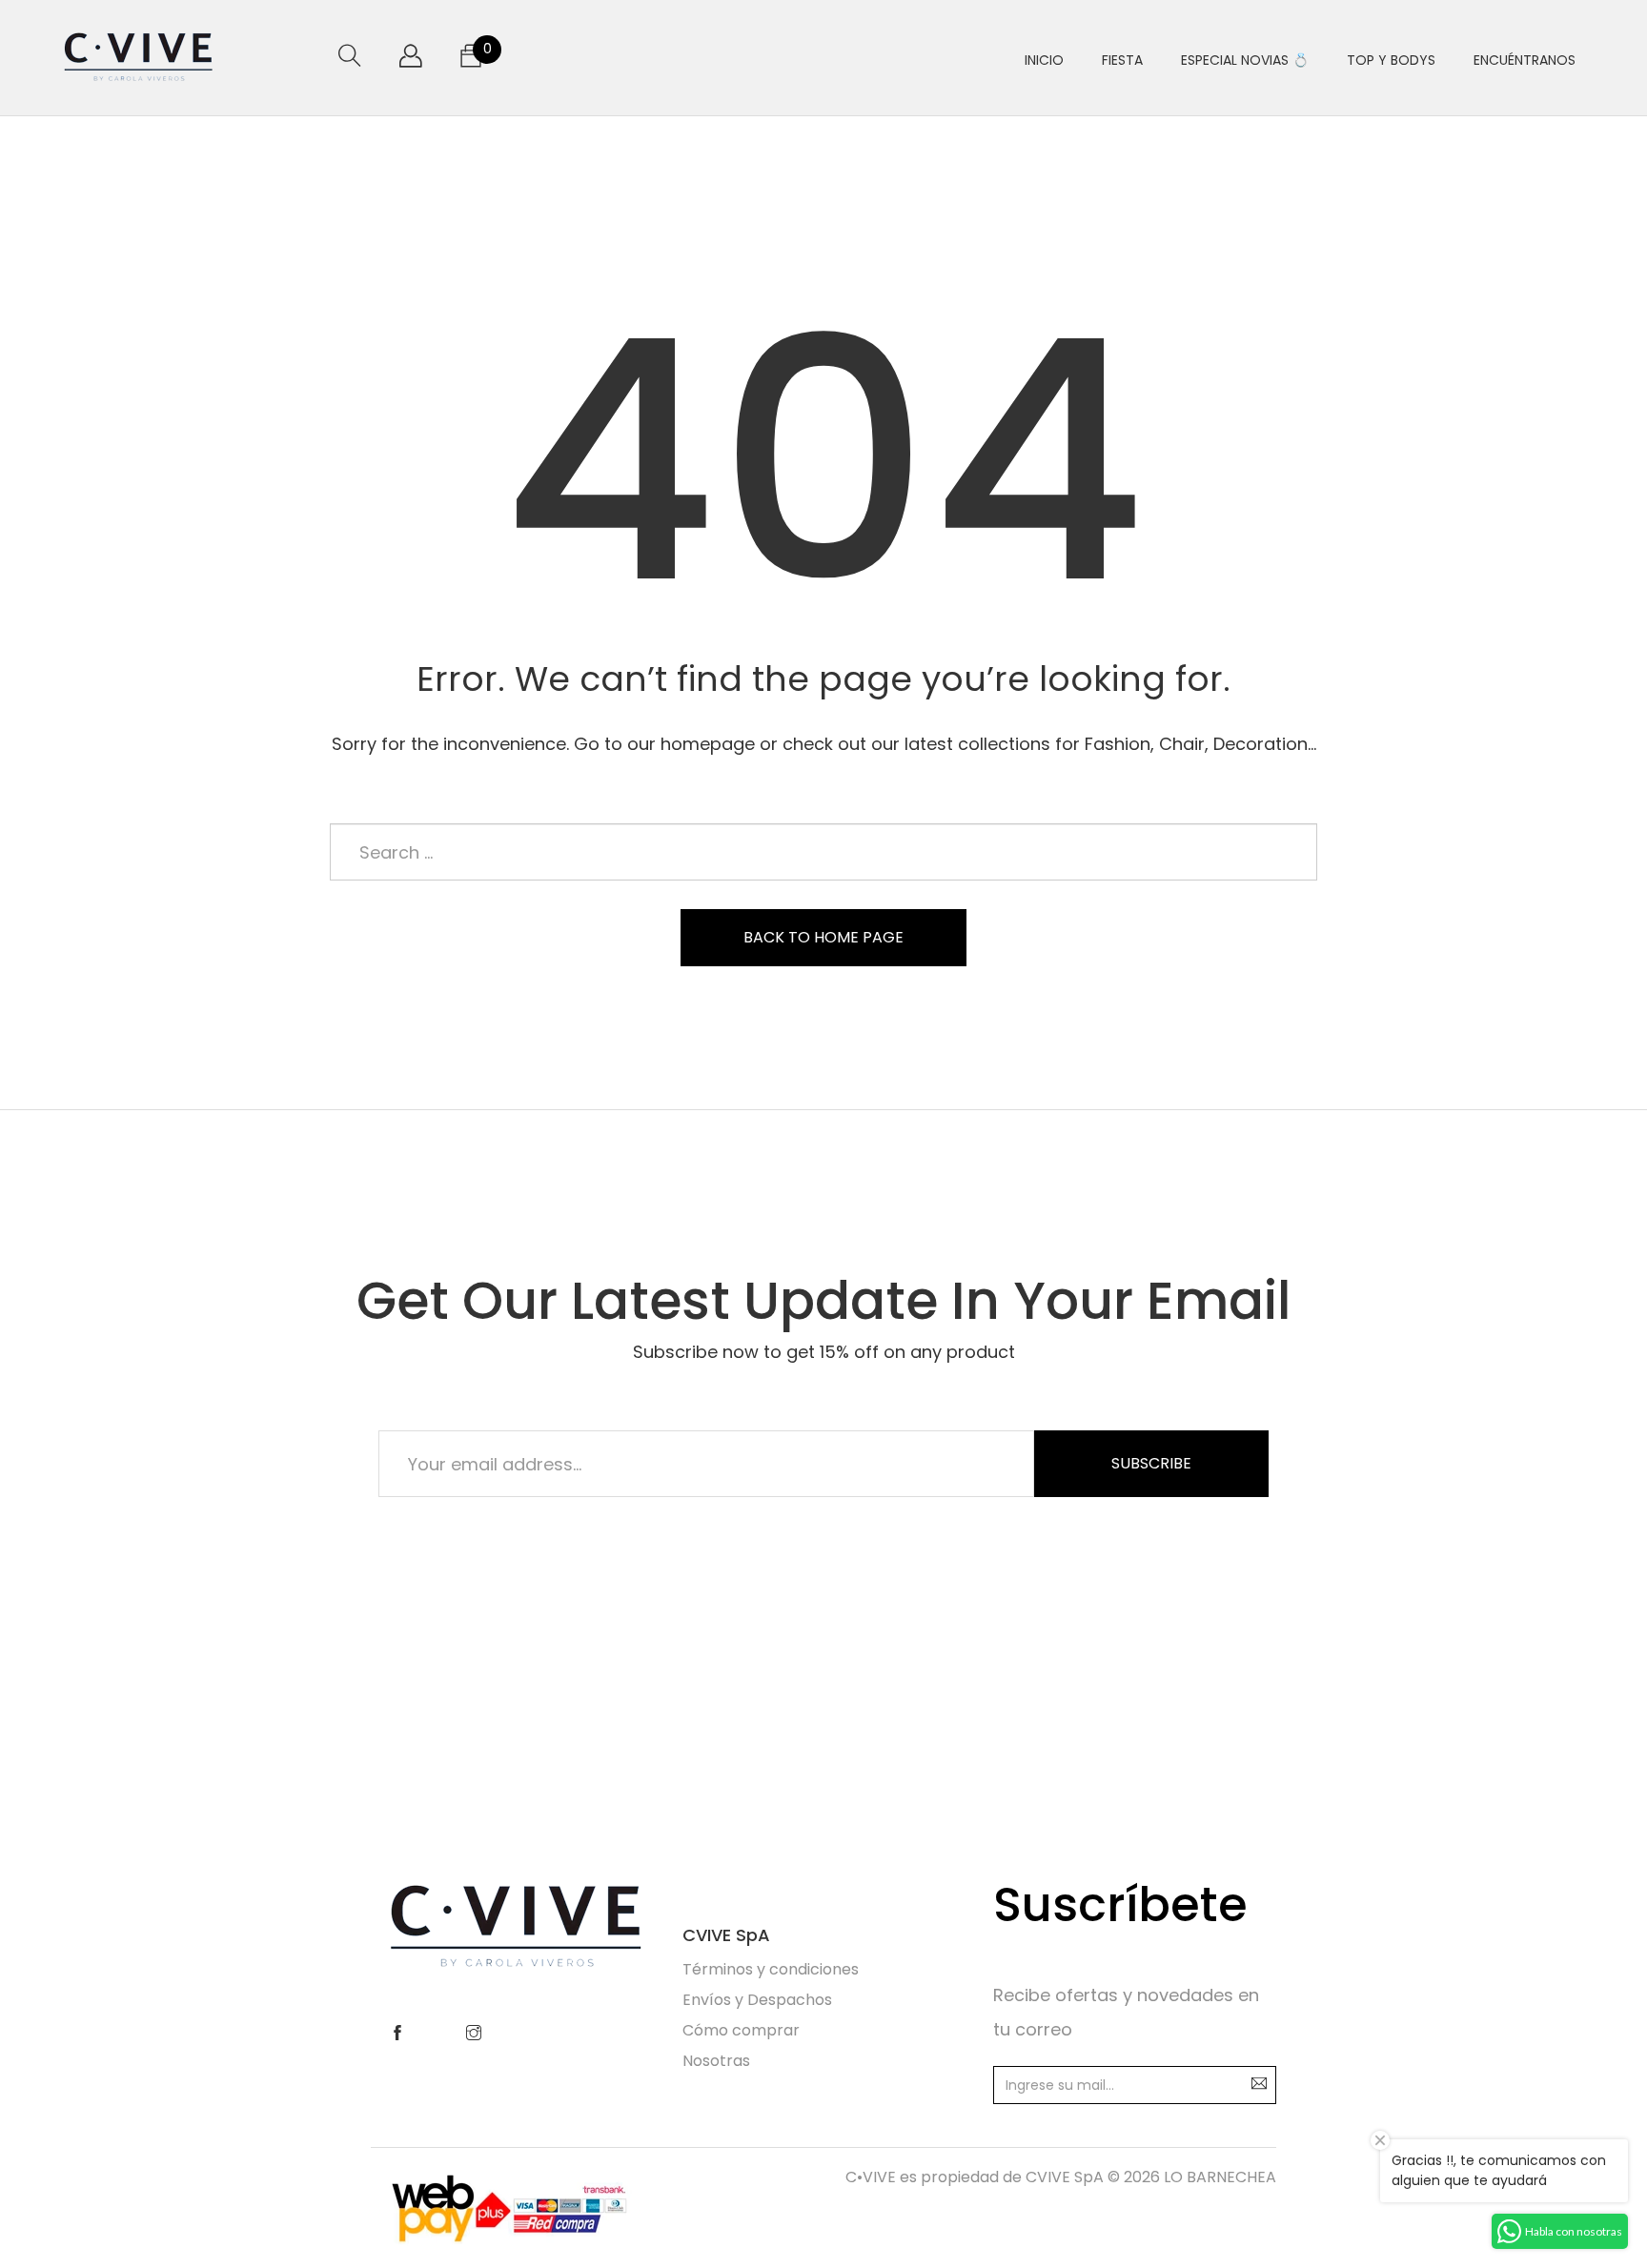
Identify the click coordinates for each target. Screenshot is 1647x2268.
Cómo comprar (741, 2030)
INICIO (1044, 60)
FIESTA (1122, 60)
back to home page (823, 937)
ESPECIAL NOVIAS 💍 (1245, 60)
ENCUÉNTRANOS (1525, 60)
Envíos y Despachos (757, 2000)
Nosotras (716, 2061)
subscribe (1151, 1463)
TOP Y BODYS (1391, 60)
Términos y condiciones (771, 1969)
